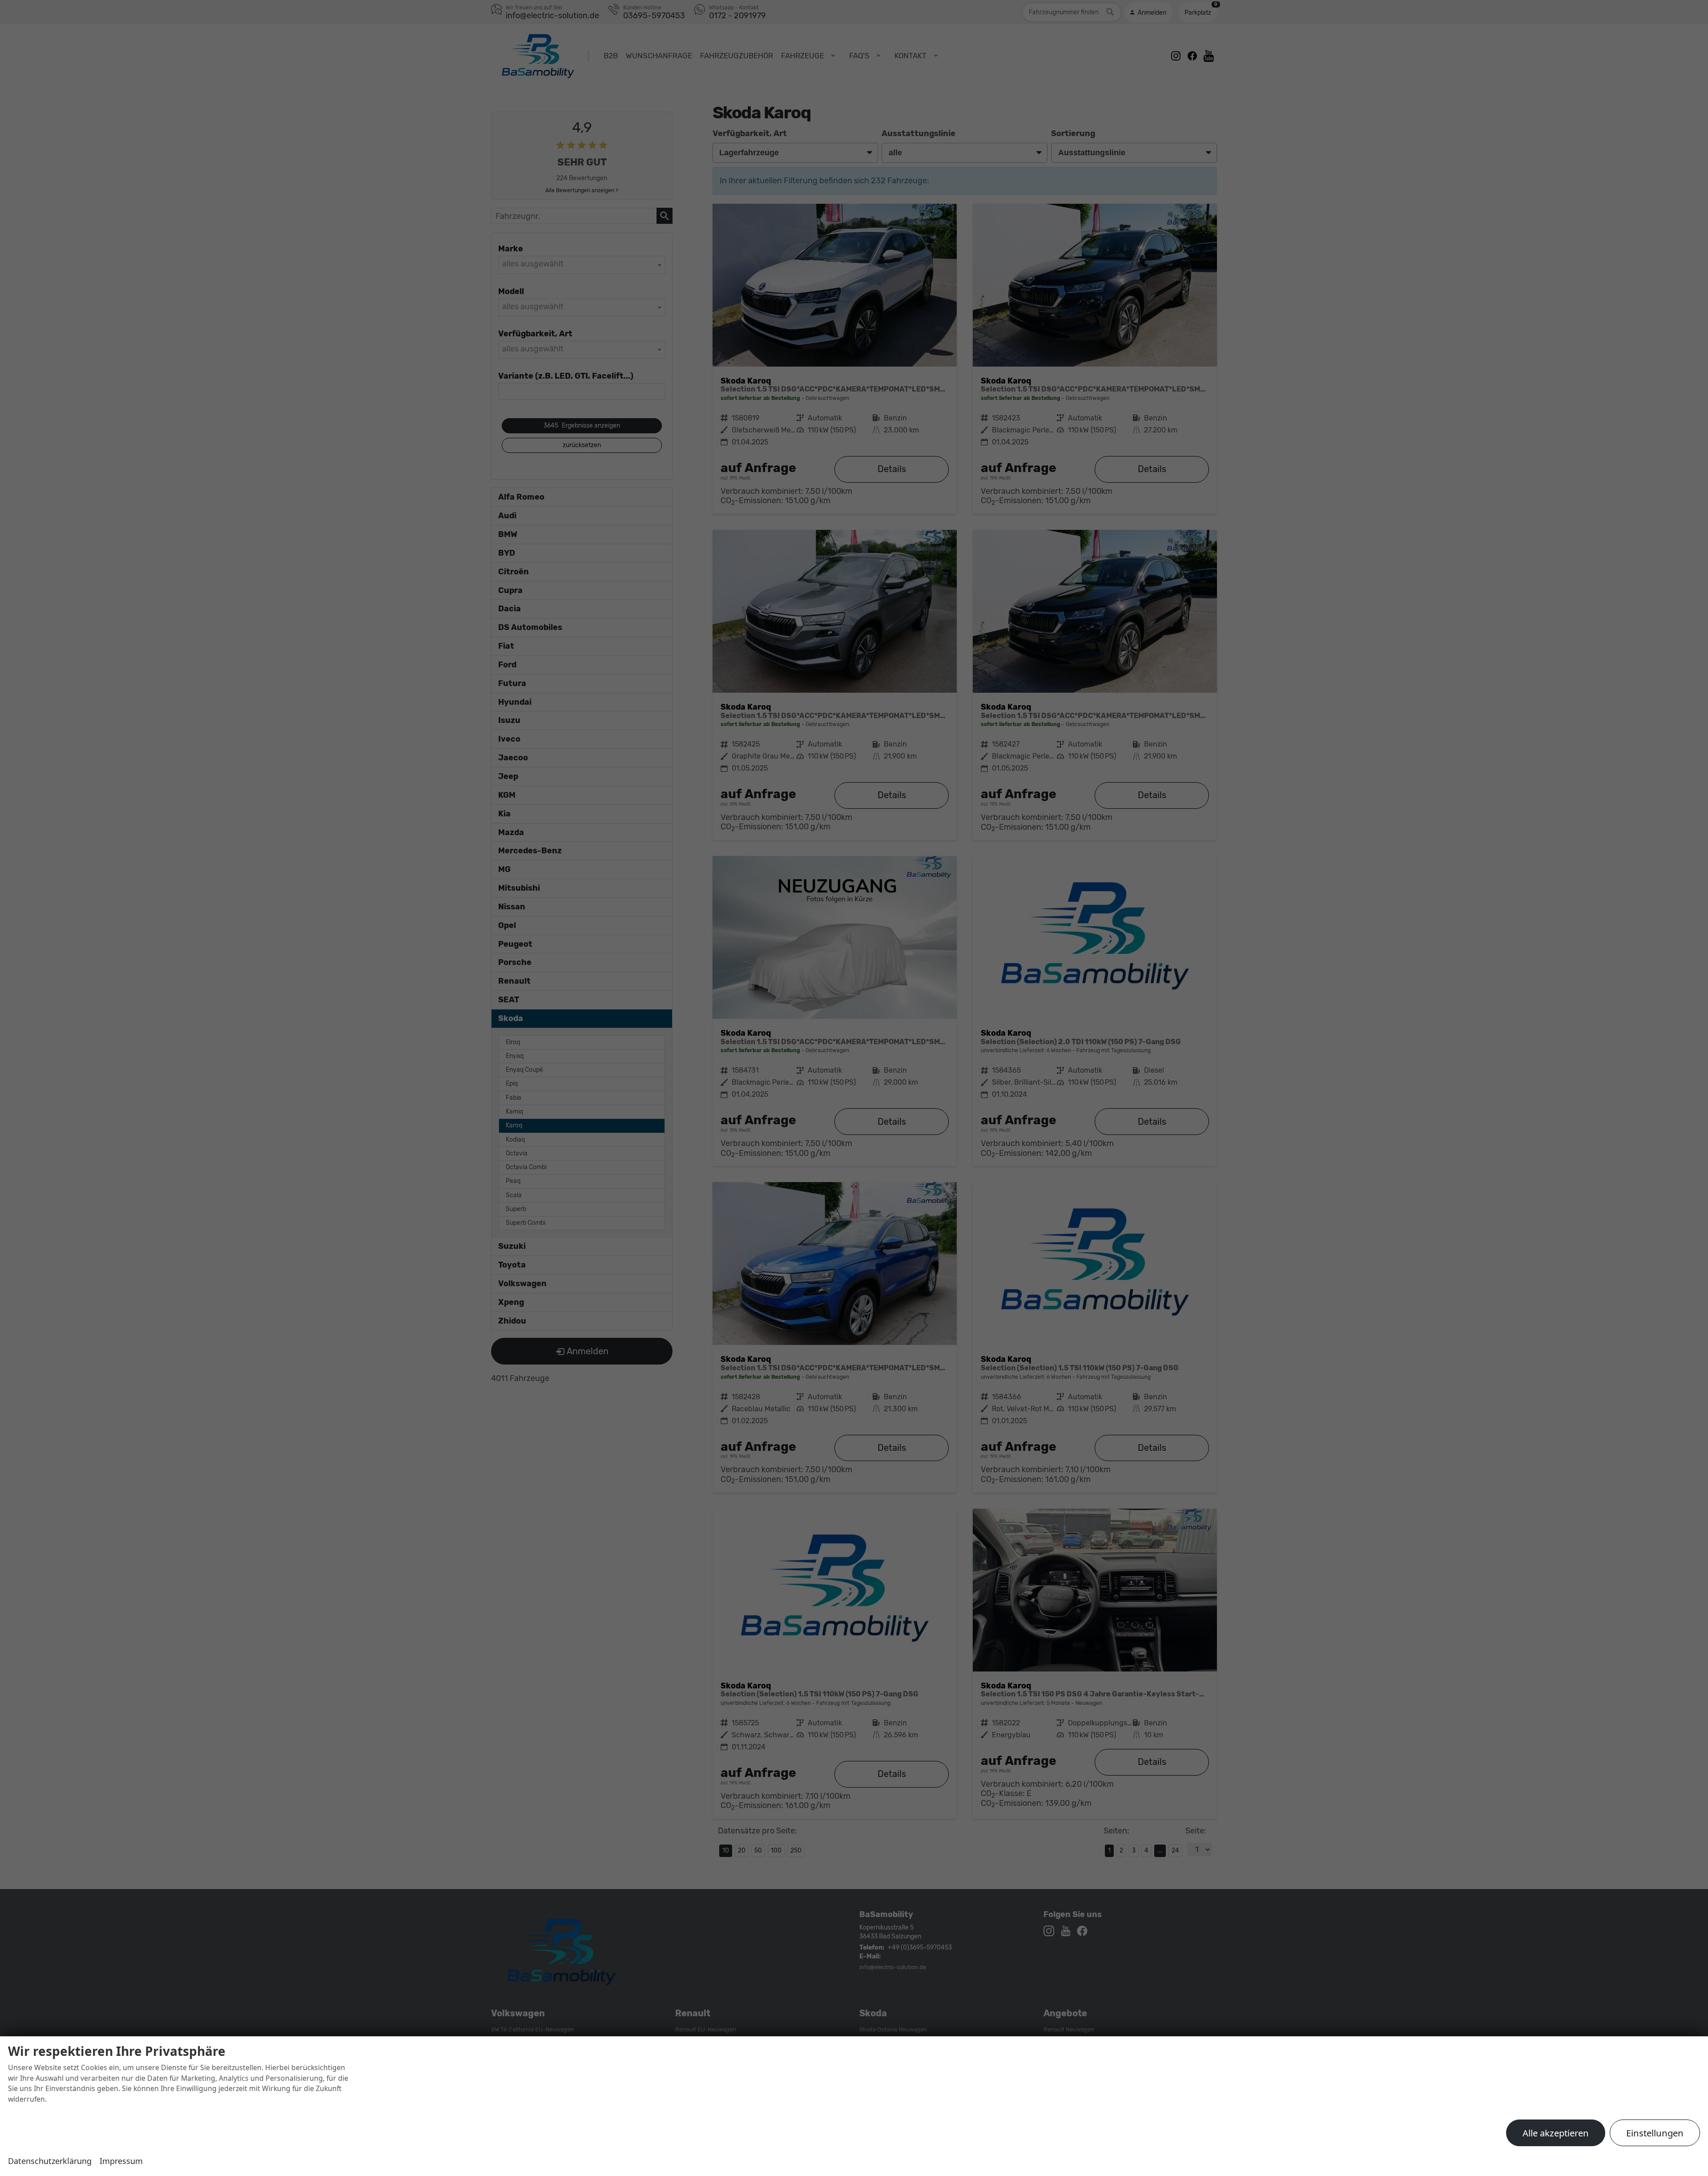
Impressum (121, 2161)
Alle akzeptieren (1556, 2133)
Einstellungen (1655, 2133)
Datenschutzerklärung (50, 2161)
